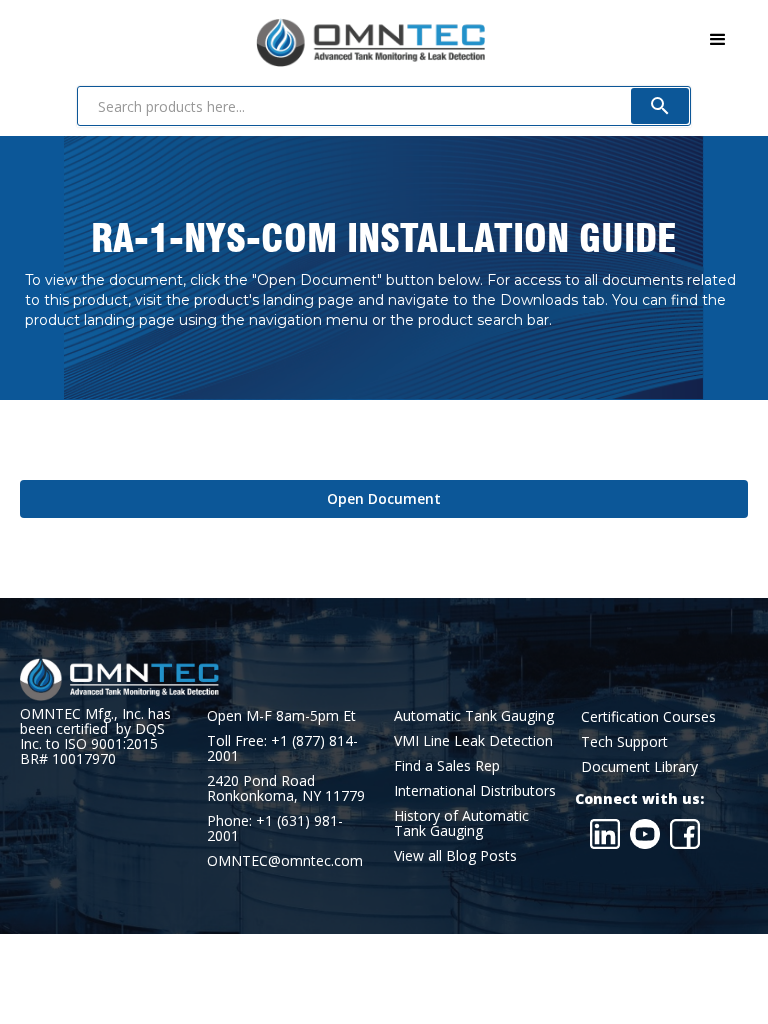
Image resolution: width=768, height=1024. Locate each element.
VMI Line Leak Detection (473, 740)
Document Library (639, 766)
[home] (252, 38)
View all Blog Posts (455, 855)
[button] (718, 40)
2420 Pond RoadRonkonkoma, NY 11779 (286, 788)
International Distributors (475, 790)
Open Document (384, 498)
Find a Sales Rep (447, 765)
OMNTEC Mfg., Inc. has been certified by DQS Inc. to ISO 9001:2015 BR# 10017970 (95, 736)
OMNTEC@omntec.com (285, 860)
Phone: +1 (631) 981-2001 (275, 828)
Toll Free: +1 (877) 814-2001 (282, 748)
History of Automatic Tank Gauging (461, 823)
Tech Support (624, 741)
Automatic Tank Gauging (474, 715)
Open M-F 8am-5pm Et (281, 715)
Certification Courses (648, 716)
